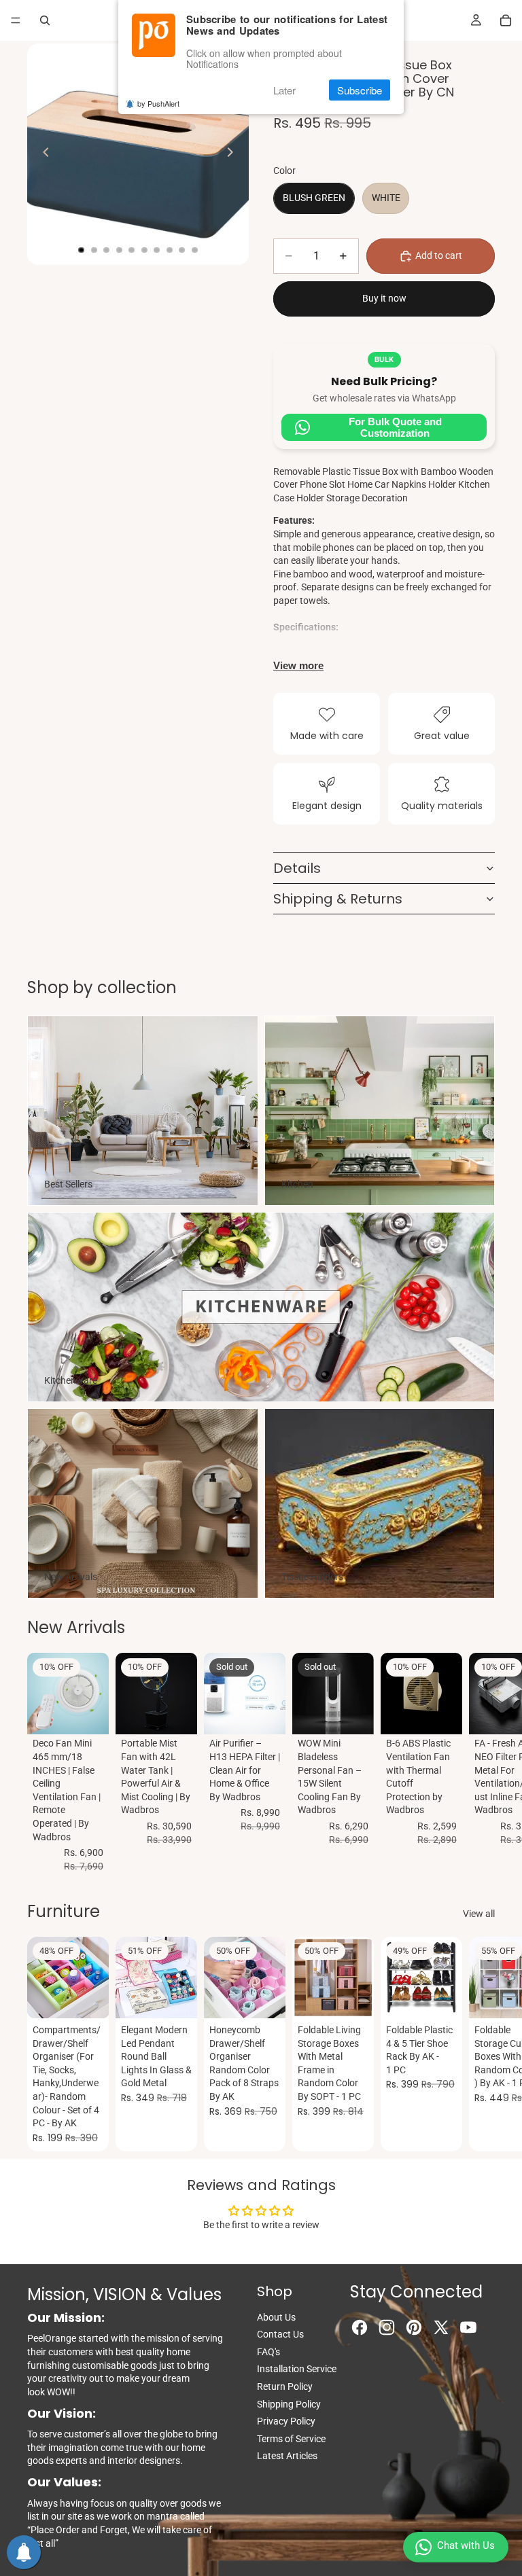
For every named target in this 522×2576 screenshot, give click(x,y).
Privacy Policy (286, 2421)
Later (284, 90)
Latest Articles (287, 2456)
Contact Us (280, 2334)
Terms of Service (291, 2439)
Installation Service (297, 2369)
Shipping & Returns (338, 899)
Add (99, 1713)
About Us (276, 2317)
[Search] (45, 20)
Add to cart (439, 255)
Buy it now (384, 298)
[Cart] (506, 20)
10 (195, 250)
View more (298, 665)
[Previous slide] (42, 154)
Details (297, 868)
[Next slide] (234, 154)
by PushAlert (158, 103)
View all (479, 1914)
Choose (188, 1997)
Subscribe (360, 90)
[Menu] (16, 20)
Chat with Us (466, 2545)
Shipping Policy (289, 2404)
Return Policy (285, 2386)
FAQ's (268, 2352)
